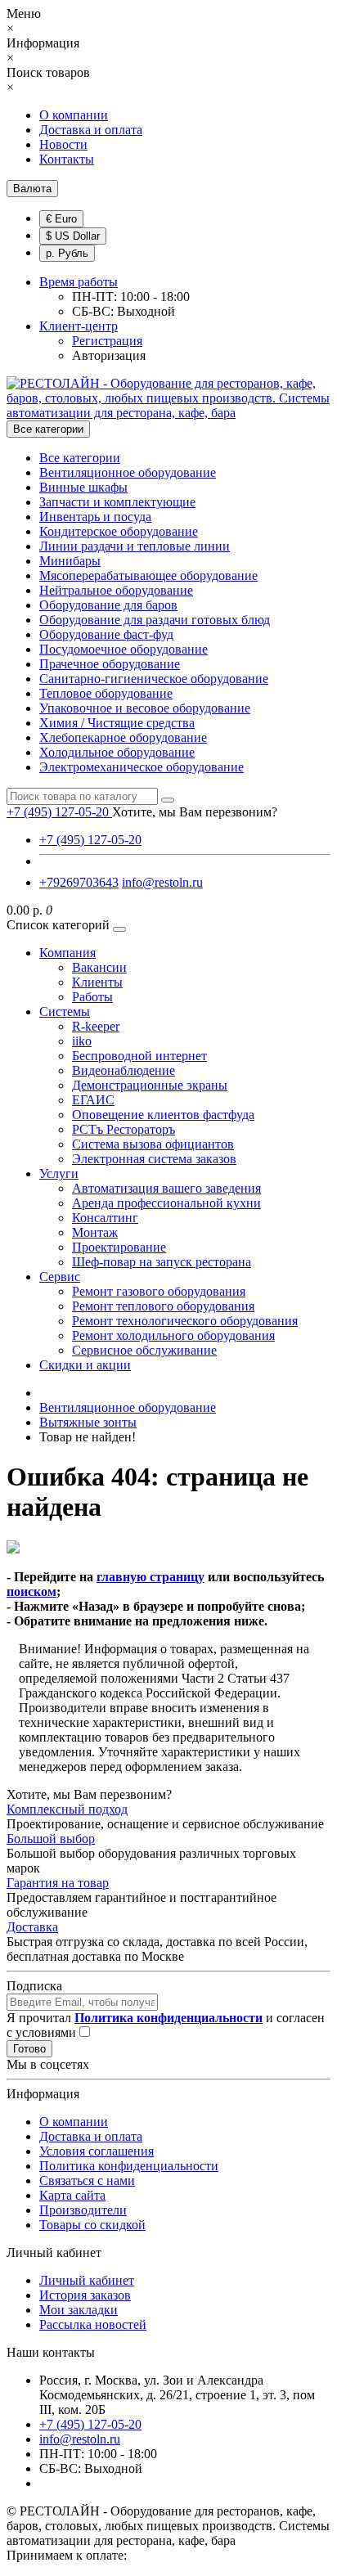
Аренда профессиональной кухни (166, 1203)
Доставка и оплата (91, 130)
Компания (67, 953)
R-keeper (96, 1026)
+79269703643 (79, 882)
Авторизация (109, 355)
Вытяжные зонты (88, 1422)
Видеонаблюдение (124, 1070)
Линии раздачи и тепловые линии (135, 546)
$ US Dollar (73, 236)
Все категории (80, 458)
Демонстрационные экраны (150, 1085)
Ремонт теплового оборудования (163, 1306)
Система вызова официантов (153, 1144)
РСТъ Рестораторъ (124, 1129)
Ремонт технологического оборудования (185, 1321)
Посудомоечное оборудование (124, 649)
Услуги (59, 1173)
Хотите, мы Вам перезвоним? (195, 812)
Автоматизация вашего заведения (166, 1188)
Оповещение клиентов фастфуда (163, 1115)
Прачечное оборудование (110, 664)
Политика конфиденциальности (129, 2166)
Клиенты (97, 982)
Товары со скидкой (92, 2225)
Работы (92, 997)
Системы (65, 1012)
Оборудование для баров (108, 605)
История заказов (85, 2295)
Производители (83, 2210)
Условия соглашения (97, 2151)
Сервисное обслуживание (144, 1350)
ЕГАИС (93, 1100)
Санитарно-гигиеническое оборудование (154, 679)
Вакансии (99, 967)
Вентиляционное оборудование (128, 472)
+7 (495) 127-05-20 (90, 840)
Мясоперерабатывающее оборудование (148, 575)
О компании (74, 115)
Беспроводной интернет (139, 1056)
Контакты (67, 159)
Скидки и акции (85, 1365)
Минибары (70, 561)
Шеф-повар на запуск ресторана (162, 1262)
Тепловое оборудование (106, 693)
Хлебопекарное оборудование (123, 737)
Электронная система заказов (154, 1159)
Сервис (60, 1277)
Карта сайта (72, 2195)
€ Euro (61, 219)
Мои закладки (79, 2310)
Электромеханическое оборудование (142, 767)
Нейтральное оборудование (116, 590)
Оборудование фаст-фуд (106, 634)
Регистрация (107, 341)
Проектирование (119, 1247)
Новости (63, 144)
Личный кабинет (87, 2280)
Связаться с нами (87, 2180)
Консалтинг (105, 1218)
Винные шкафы (83, 487)
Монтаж (95, 1232)
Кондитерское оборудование (119, 531)
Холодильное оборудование (117, 752)
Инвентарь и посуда (95, 517)
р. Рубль (67, 253)
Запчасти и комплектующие (117, 502)
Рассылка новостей (93, 2324)
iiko (82, 1041)
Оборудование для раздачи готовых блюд (155, 620)
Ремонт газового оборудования (159, 1291)
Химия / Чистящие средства (117, 723)
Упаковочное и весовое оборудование (145, 708)
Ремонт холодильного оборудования (173, 1335)
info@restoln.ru (162, 882)
